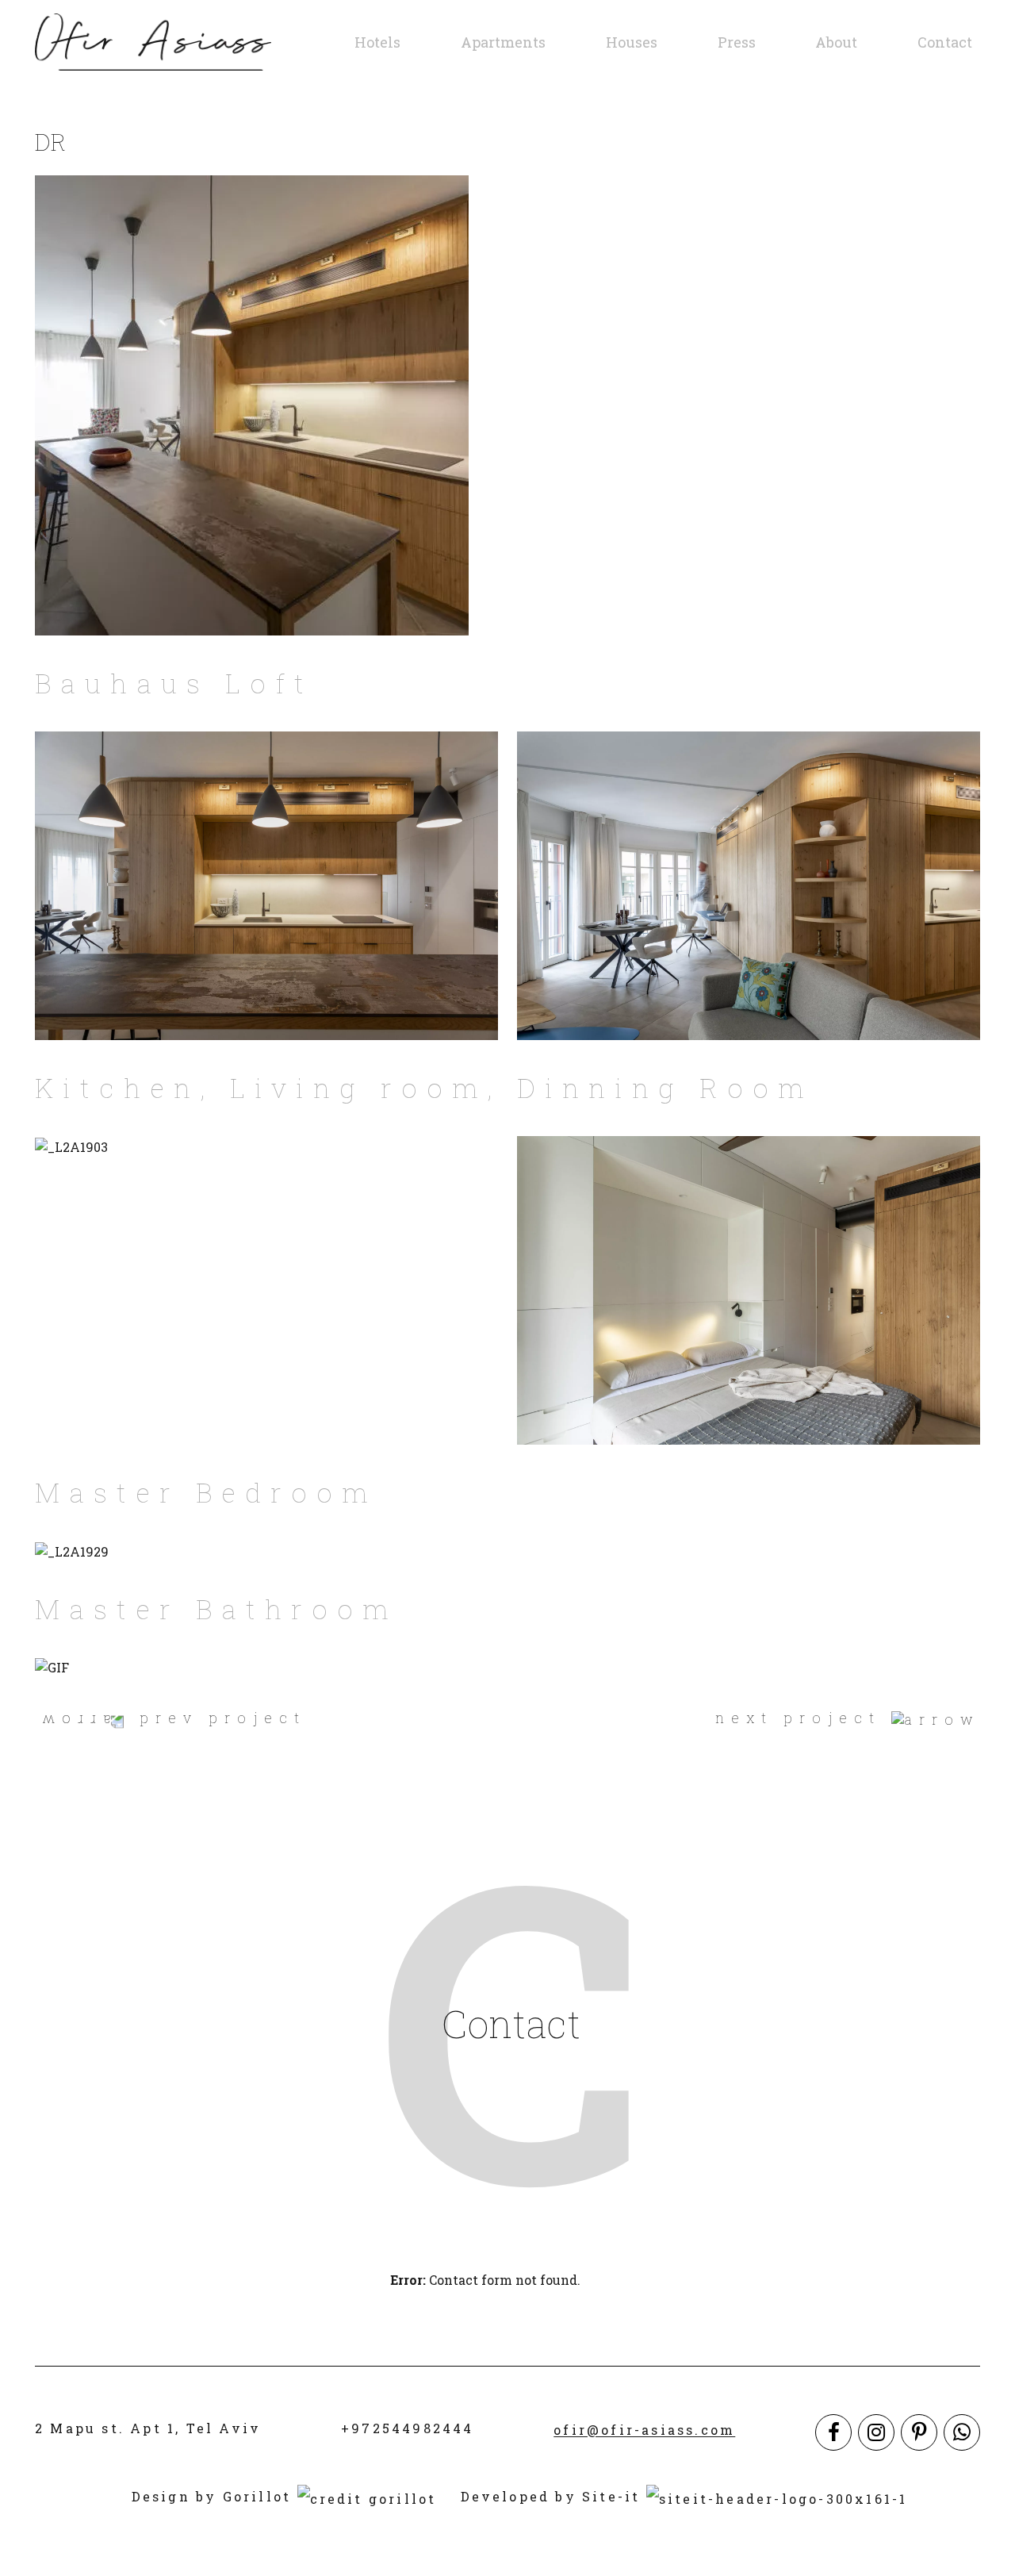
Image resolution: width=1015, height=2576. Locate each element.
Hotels (377, 42)
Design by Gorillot (214, 2496)
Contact (945, 42)
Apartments (503, 42)
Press (737, 42)
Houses (632, 42)
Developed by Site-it (553, 2496)
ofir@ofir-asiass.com (644, 2430)
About (836, 42)
